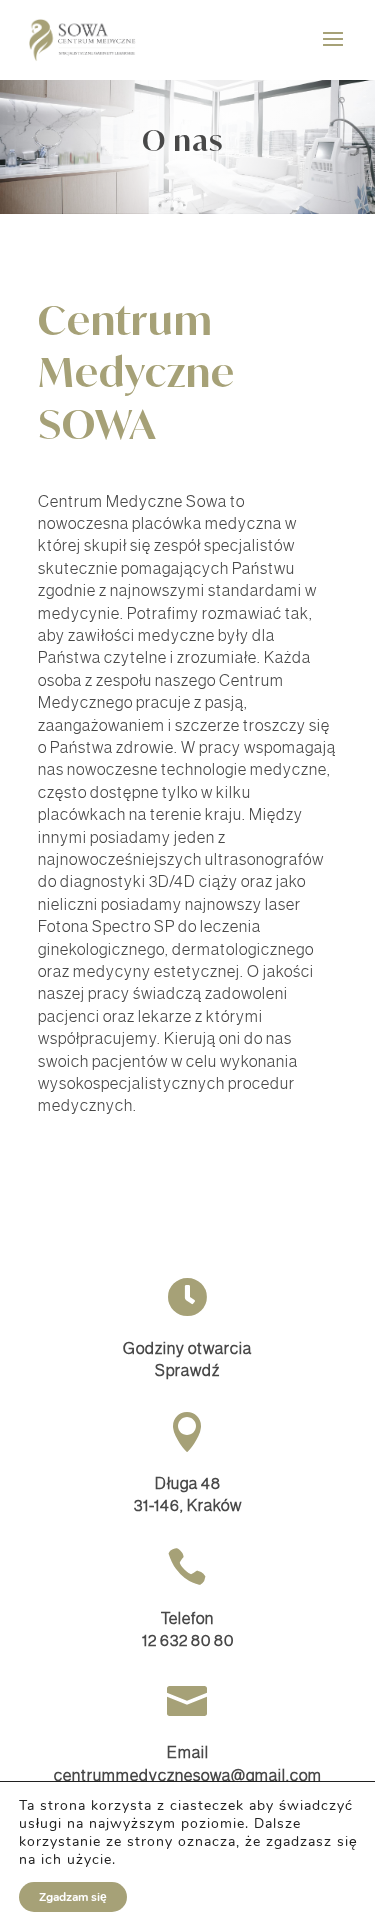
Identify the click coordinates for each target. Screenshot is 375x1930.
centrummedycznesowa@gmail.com (188, 1775)
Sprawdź (187, 1370)
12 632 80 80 (188, 1640)
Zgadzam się (73, 1897)
